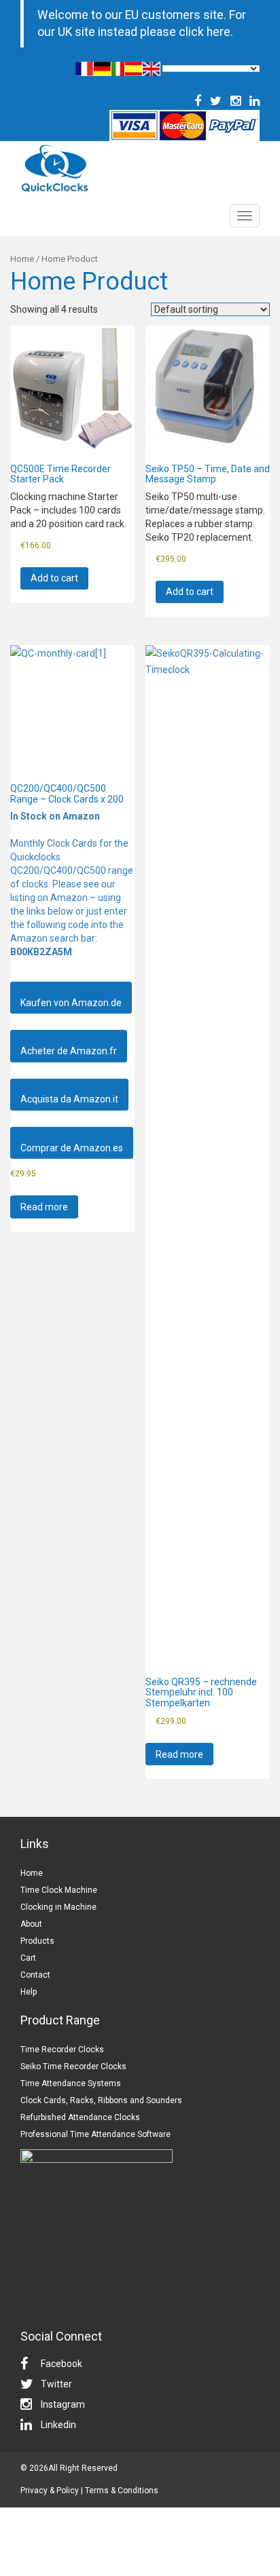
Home (22, 259)
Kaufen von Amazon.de (71, 1003)
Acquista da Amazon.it (69, 1099)
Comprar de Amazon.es (72, 1148)
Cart (28, 1958)
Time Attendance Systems (71, 2083)
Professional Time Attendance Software (95, 2134)
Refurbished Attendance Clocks (80, 2117)
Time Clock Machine (59, 1890)
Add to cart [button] (54, 578)
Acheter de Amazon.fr (69, 1051)
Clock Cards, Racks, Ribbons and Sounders (101, 2100)
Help (29, 1992)
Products (37, 1941)
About (31, 1924)
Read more (44, 1207)
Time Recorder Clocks (62, 2050)
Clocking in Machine (58, 1907)
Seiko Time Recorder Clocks (73, 2066)
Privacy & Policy (52, 2491)
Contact (35, 1975)
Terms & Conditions (122, 2491)
